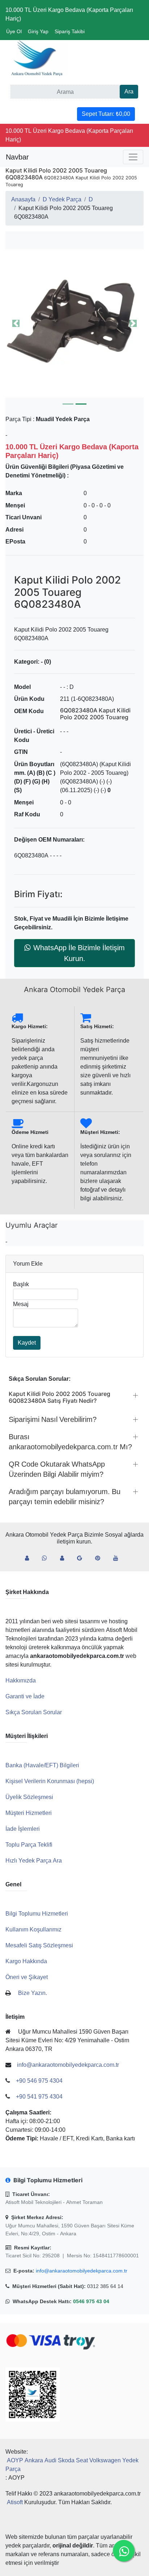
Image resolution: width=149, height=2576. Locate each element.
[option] (74, 323)
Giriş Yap (38, 31)
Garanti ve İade (25, 1696)
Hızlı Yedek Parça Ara (34, 1861)
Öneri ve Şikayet (27, 1977)
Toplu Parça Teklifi (29, 1845)
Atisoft (15, 2502)
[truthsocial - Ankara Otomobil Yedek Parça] (30, 1558)
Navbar (17, 157)
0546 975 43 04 (91, 2301)
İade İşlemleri (23, 1829)
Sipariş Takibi (70, 31)
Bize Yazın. (33, 1993)
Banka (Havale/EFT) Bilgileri (42, 1765)
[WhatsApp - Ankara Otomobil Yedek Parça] (47, 1558)
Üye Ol (14, 31)
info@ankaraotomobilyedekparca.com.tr (82, 2271)
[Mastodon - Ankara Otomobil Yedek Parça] (65, 1558)
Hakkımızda (21, 1680)
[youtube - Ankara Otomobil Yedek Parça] (119, 1558)
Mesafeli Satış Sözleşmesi (39, 1945)
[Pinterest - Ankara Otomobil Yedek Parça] (101, 1558)
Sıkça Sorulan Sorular (34, 1712)
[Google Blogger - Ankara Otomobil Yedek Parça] (82, 1558)
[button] (74, 323)
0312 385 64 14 (105, 2286)
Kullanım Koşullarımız (33, 1929)
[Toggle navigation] (133, 157)
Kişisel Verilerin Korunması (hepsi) (50, 1781)
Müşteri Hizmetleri (29, 1813)
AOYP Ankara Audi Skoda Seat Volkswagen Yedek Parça (72, 2465)
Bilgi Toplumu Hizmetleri (37, 1914)
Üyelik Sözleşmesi (29, 1797)
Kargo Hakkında (26, 1961)
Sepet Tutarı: (106, 114)
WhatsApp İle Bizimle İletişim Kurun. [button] (79, 953)
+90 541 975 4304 (39, 2097)
